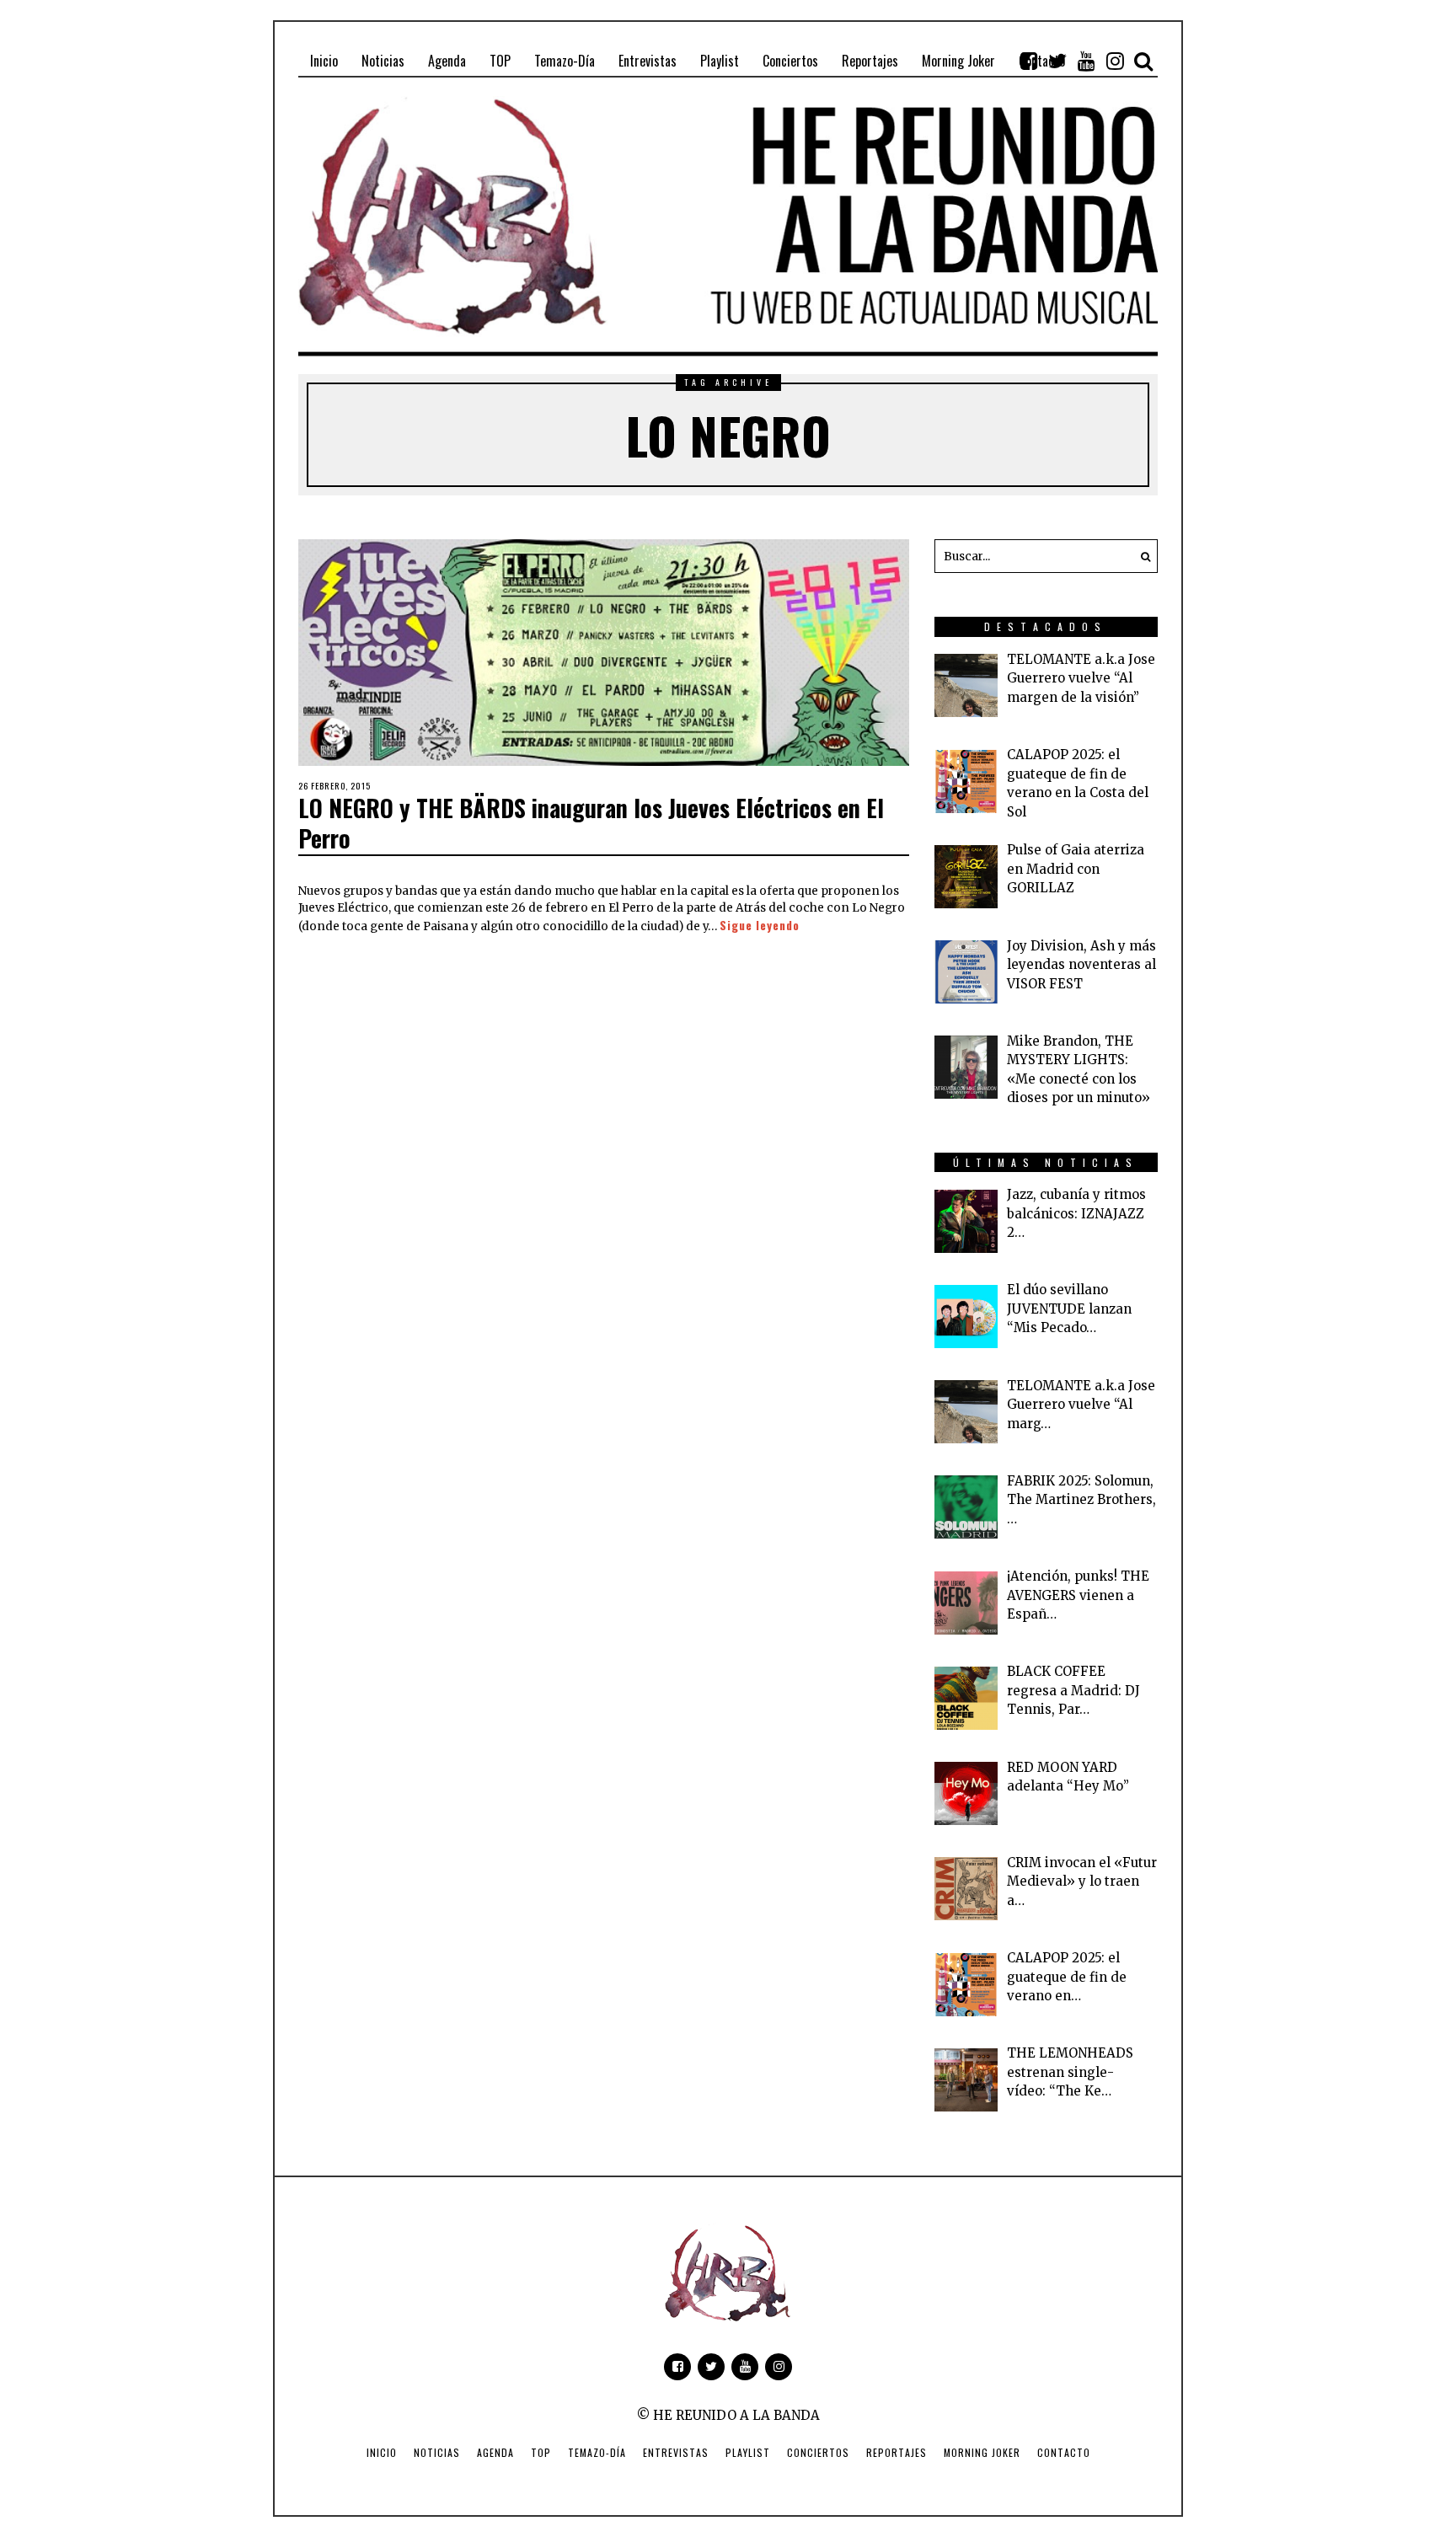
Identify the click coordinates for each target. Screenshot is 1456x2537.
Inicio (382, 2452)
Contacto (1064, 2452)
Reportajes (897, 2452)
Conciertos (818, 2452)
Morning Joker (982, 2452)
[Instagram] (1115, 61)
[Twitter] (1057, 61)
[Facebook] (1029, 61)
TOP (541, 2452)
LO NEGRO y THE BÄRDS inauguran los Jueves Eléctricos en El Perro (591, 823)
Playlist (748, 2452)
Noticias (437, 2452)
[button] (1141, 556)
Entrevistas (676, 2452)
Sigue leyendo (760, 925)
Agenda (495, 2452)
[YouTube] (1086, 61)
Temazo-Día (597, 2452)
